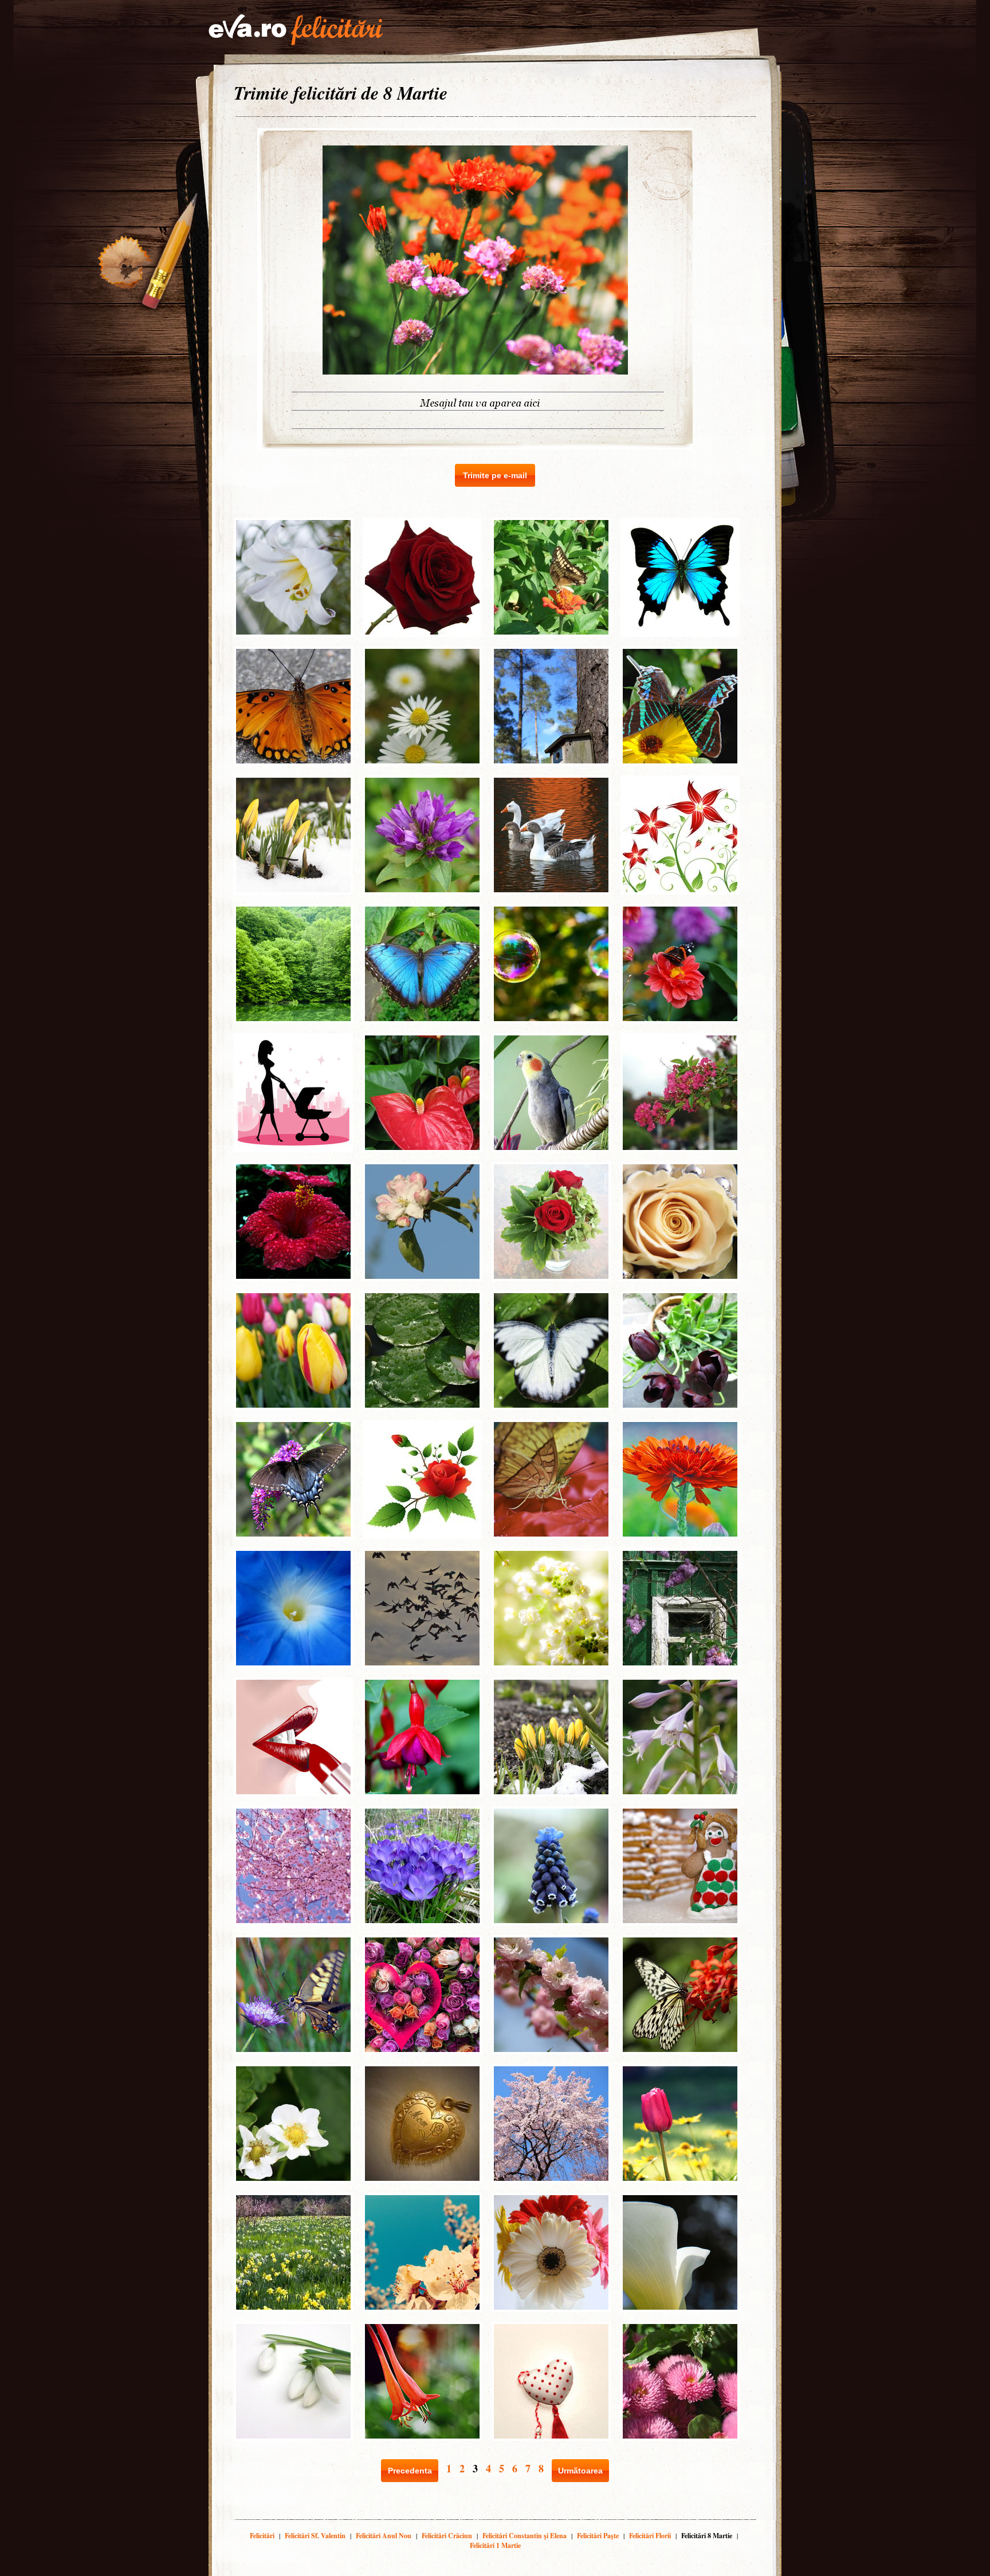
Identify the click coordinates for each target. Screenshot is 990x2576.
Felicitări (262, 2536)
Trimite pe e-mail (495, 475)
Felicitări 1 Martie (495, 2545)
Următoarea (580, 2471)
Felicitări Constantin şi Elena (525, 2536)
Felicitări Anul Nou (384, 2536)
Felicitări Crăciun (447, 2536)
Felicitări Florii (650, 2536)
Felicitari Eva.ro (296, 30)
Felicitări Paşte (598, 2536)
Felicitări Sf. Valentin (315, 2536)
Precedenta (410, 2471)
